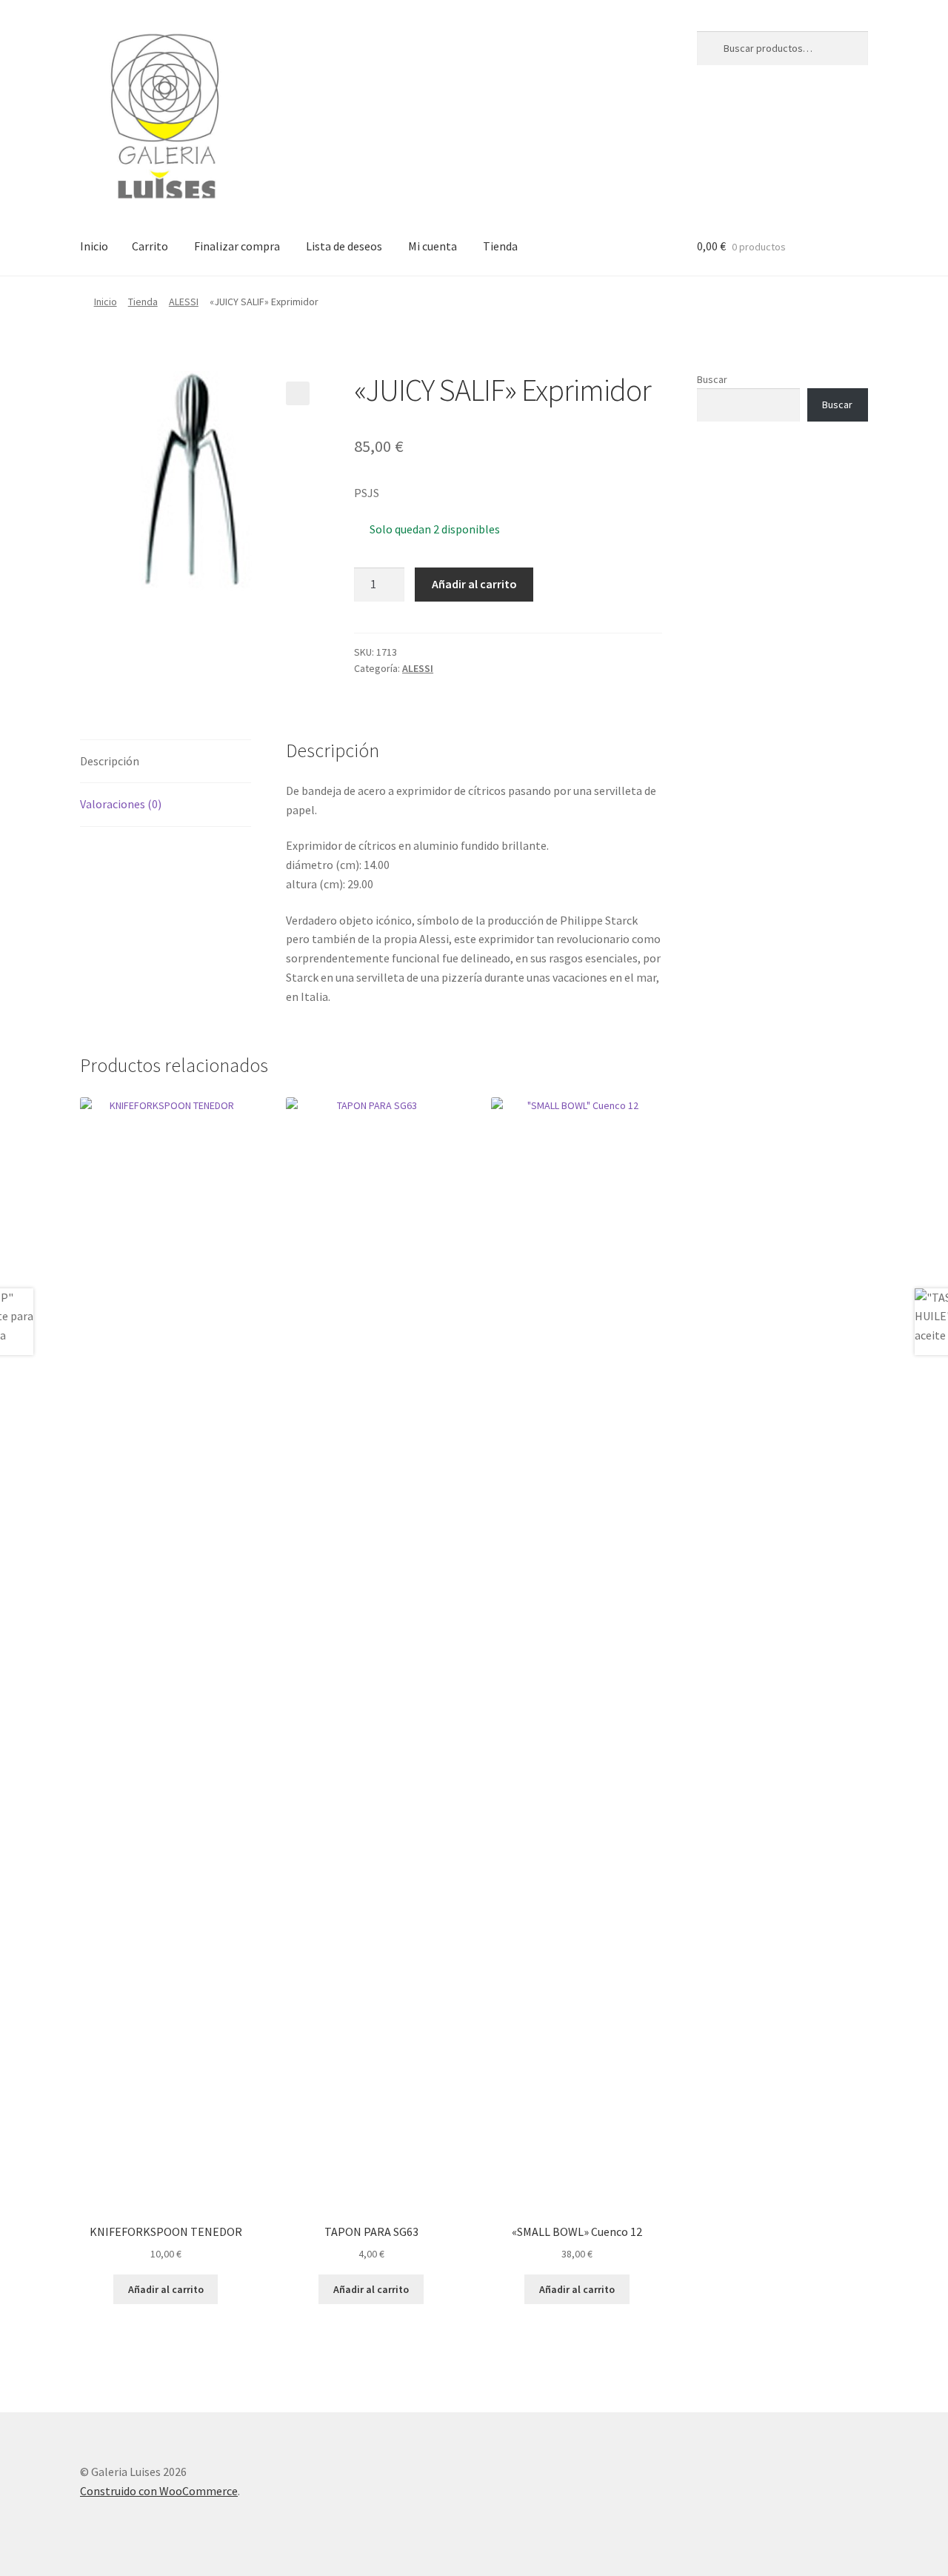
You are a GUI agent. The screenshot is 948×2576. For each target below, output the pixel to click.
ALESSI (184, 302)
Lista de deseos (344, 246)
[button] (298, 393)
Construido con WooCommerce (159, 2491)
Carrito (150, 246)
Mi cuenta (433, 246)
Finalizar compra (237, 246)
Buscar (712, 379)
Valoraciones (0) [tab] (121, 804)
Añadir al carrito (474, 584)
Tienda (500, 246)
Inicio (94, 246)
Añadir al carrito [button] (166, 2289)
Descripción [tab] (110, 761)
